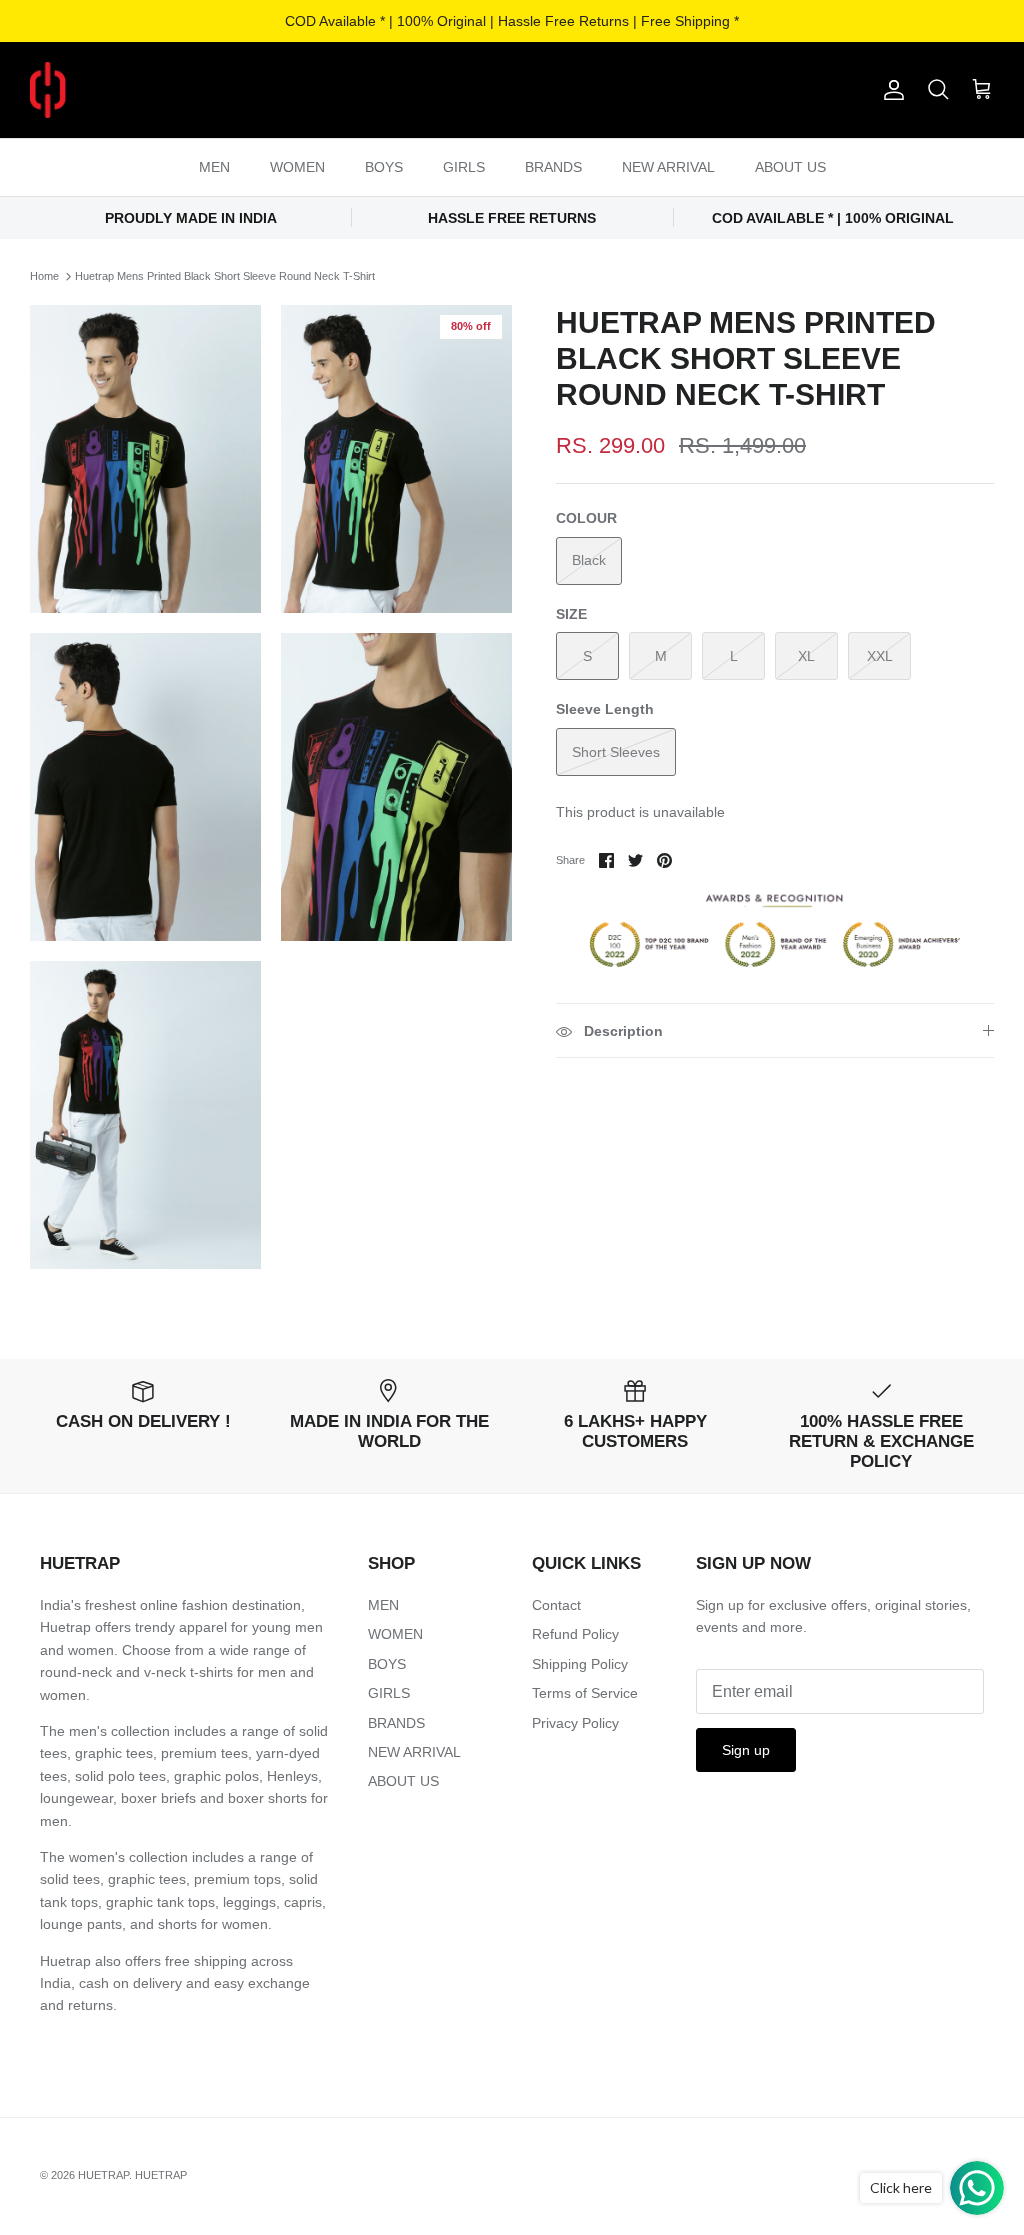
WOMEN (297, 167)
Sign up (746, 1750)
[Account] (890, 90)
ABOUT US (790, 167)
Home (44, 276)
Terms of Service (585, 1693)
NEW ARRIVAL (668, 167)
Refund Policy (575, 1634)
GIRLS (464, 167)
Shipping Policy (580, 1664)
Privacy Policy (575, 1723)
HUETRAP (103, 2175)
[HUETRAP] (152, 90)
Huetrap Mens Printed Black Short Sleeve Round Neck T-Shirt (225, 276)
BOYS (384, 167)
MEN (214, 167)
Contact (556, 1605)
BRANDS (553, 167)
